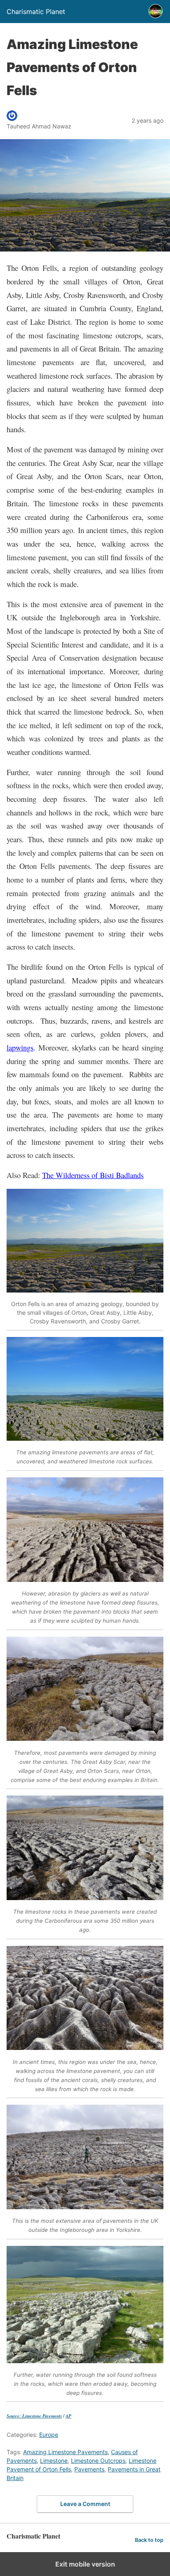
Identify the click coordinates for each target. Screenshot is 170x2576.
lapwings (20, 1047)
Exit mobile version (85, 2564)
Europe (49, 2435)
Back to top (149, 2540)
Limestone (54, 2461)
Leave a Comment (85, 2504)
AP (68, 2416)
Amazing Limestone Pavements (65, 2452)
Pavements (89, 2469)
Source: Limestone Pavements (34, 2416)
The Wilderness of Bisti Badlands (93, 1175)
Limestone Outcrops (98, 2461)
